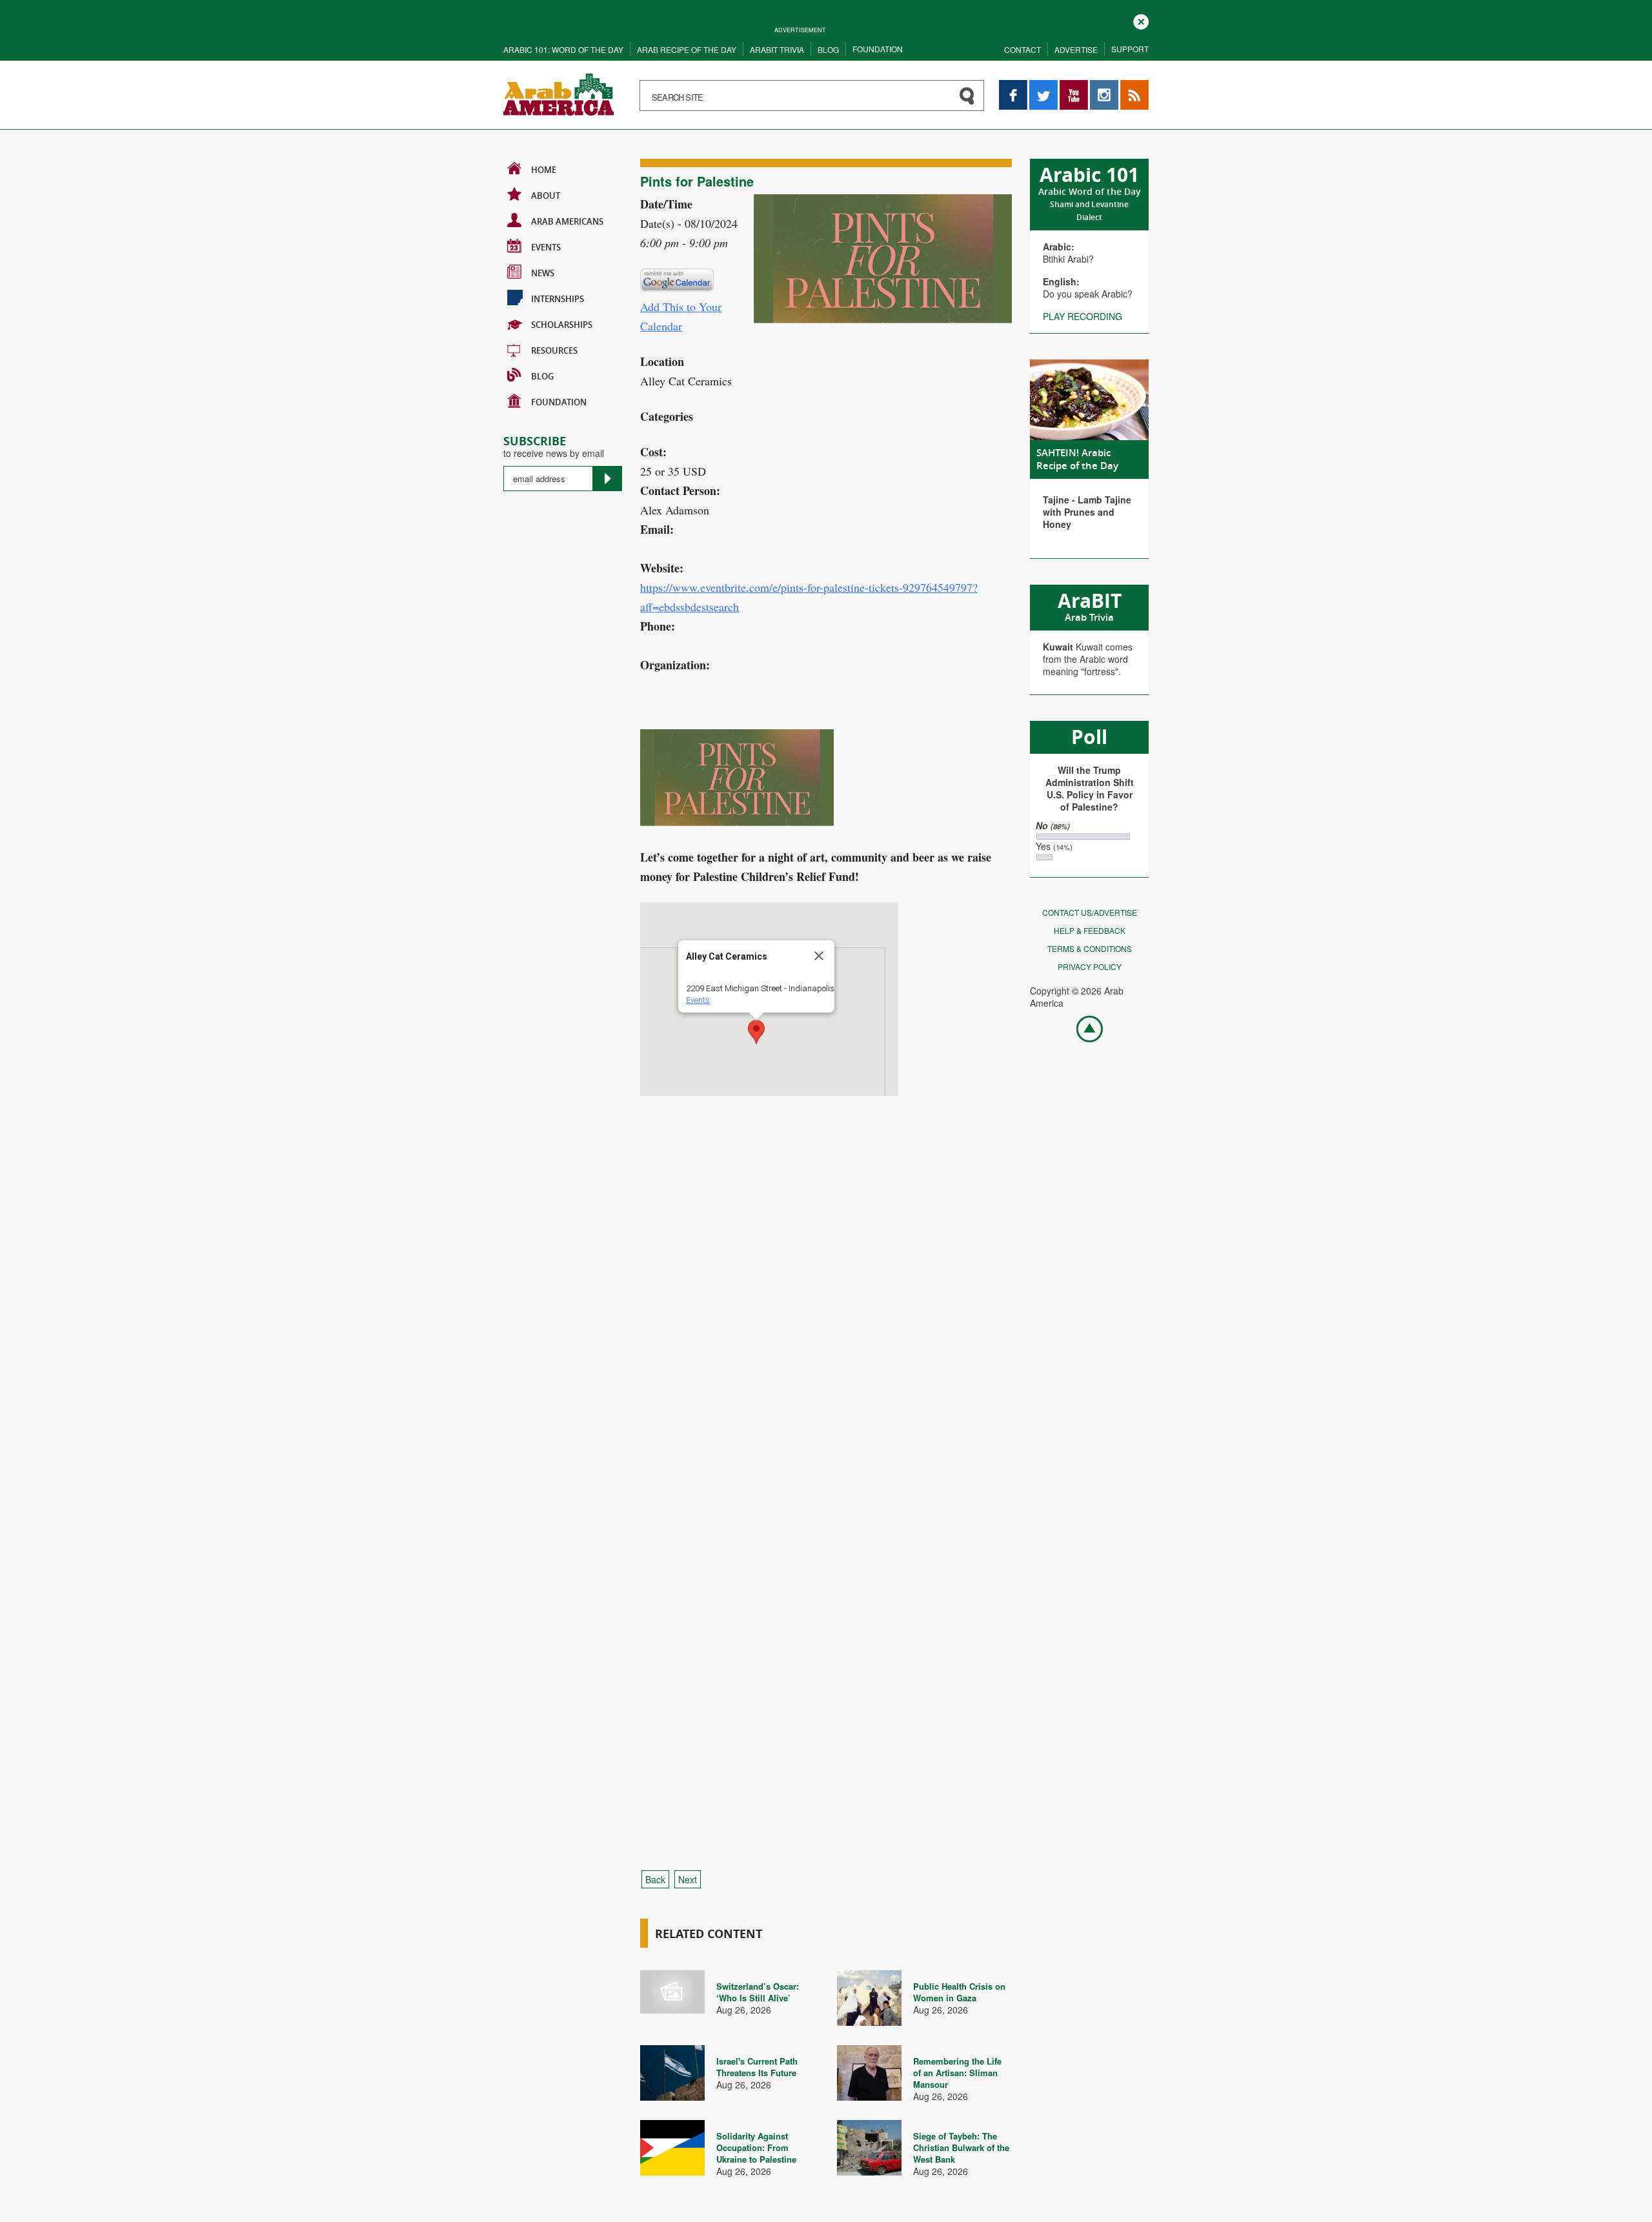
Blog (828, 49)
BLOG (542, 376)
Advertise (1076, 49)
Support (1130, 49)
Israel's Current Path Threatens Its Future (757, 2067)
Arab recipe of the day (687, 49)
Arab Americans (567, 221)
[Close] (819, 956)
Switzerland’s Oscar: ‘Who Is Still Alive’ (758, 1992)
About (546, 196)
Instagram (1104, 86)
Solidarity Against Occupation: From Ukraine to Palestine (756, 2147)
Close (1141, 20)
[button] (756, 1032)
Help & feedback (1090, 930)
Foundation (878, 49)
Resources (554, 350)
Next (688, 1879)
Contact (1022, 49)
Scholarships (562, 325)
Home (544, 170)
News (543, 273)
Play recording (1083, 316)
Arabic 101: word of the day (563, 49)
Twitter (1043, 86)
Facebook (1013, 86)
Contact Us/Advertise (1090, 912)
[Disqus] (826, 1336)
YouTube (1074, 86)
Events (546, 247)
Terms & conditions (1090, 948)
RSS (1129, 86)
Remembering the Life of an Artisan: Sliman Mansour (957, 2073)
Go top (1083, 1028)
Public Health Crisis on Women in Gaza (959, 1992)
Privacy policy (1090, 966)
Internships (558, 299)
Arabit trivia (777, 49)
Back (655, 1879)
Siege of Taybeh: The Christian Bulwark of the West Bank (961, 2147)
